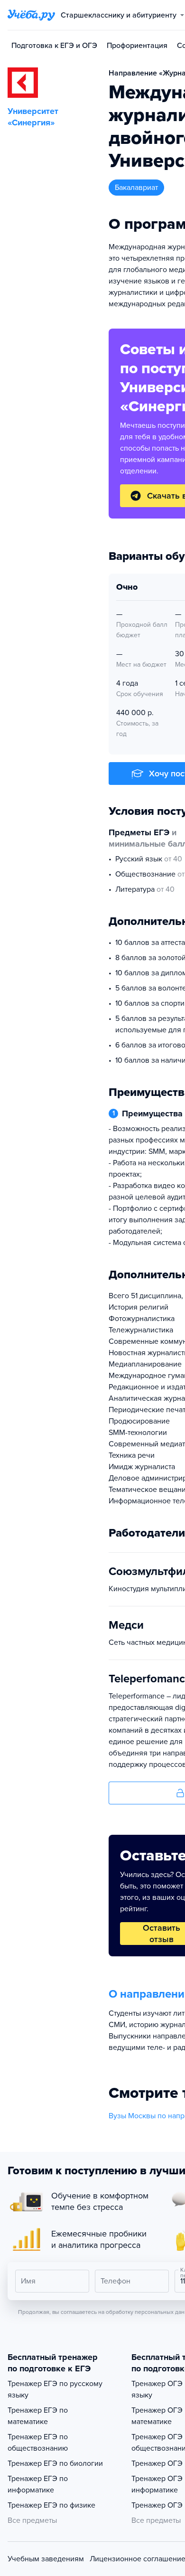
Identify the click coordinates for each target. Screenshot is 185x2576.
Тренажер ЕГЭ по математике (38, 2416)
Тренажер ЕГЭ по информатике (38, 2484)
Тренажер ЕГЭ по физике (51, 2505)
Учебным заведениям (46, 2559)
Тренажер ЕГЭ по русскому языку (55, 2389)
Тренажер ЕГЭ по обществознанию (38, 2443)
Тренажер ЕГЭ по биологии (55, 2463)
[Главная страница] (31, 15)
